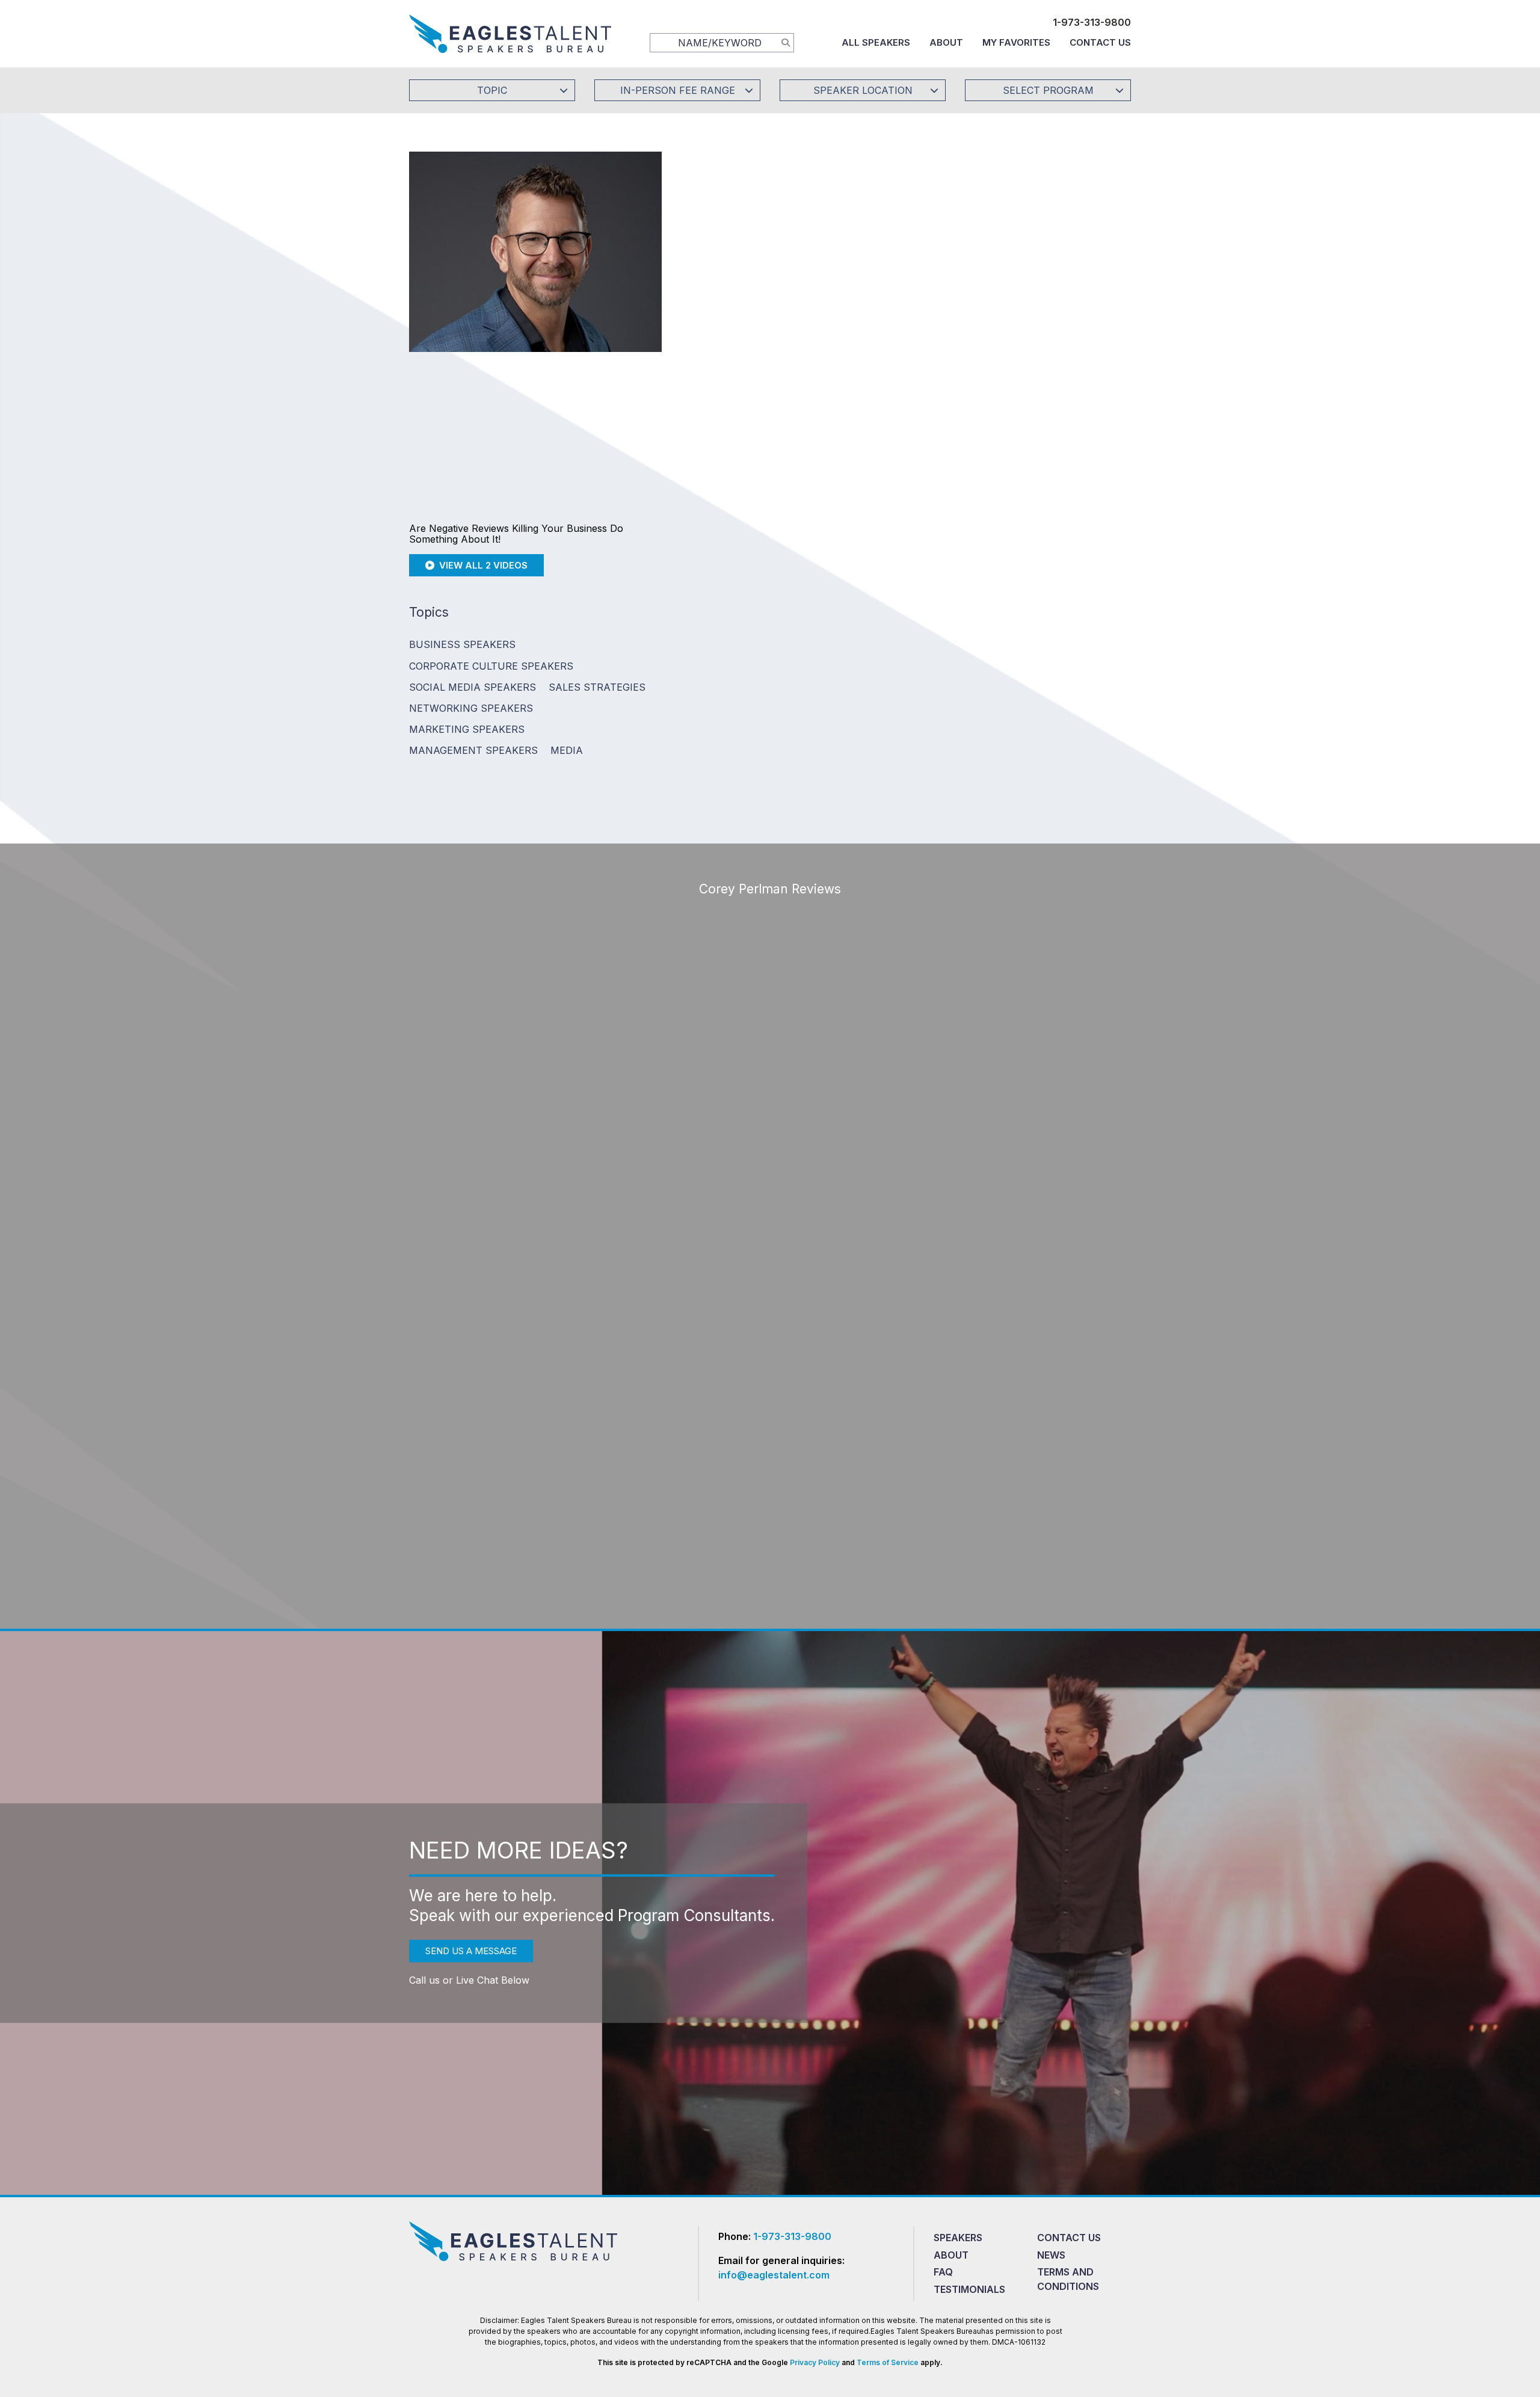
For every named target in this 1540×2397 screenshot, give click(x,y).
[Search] (786, 42)
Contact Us (1100, 42)
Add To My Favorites (765, 249)
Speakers (958, 2238)
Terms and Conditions (1068, 2279)
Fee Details (718, 329)
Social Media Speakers (473, 687)
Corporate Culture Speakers (491, 666)
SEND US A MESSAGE (471, 1951)
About (946, 42)
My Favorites (1016, 42)
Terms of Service (888, 2362)
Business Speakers (462, 644)
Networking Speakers (471, 708)
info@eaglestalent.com (774, 2275)
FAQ (943, 2272)
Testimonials (969, 2289)
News (1051, 2255)
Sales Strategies (597, 687)
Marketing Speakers (467, 729)
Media (567, 750)
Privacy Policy (815, 2362)
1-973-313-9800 (1092, 22)
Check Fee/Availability (911, 249)
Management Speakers (473, 750)
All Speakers (876, 42)
